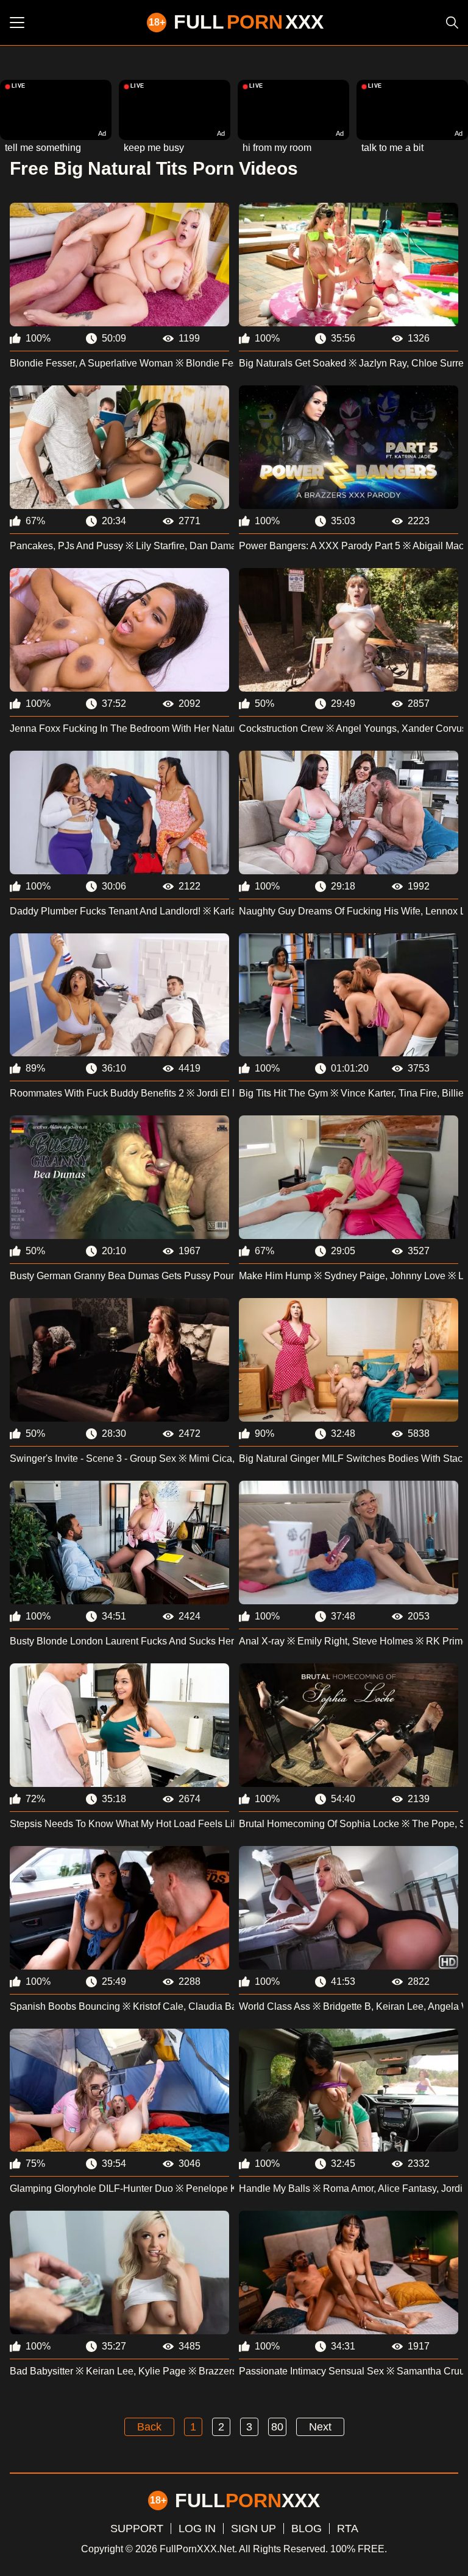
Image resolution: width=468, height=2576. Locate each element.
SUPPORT (137, 2529)
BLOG (307, 2529)
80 (277, 2427)
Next (320, 2427)
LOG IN (197, 2529)
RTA (348, 2529)
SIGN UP (253, 2529)
